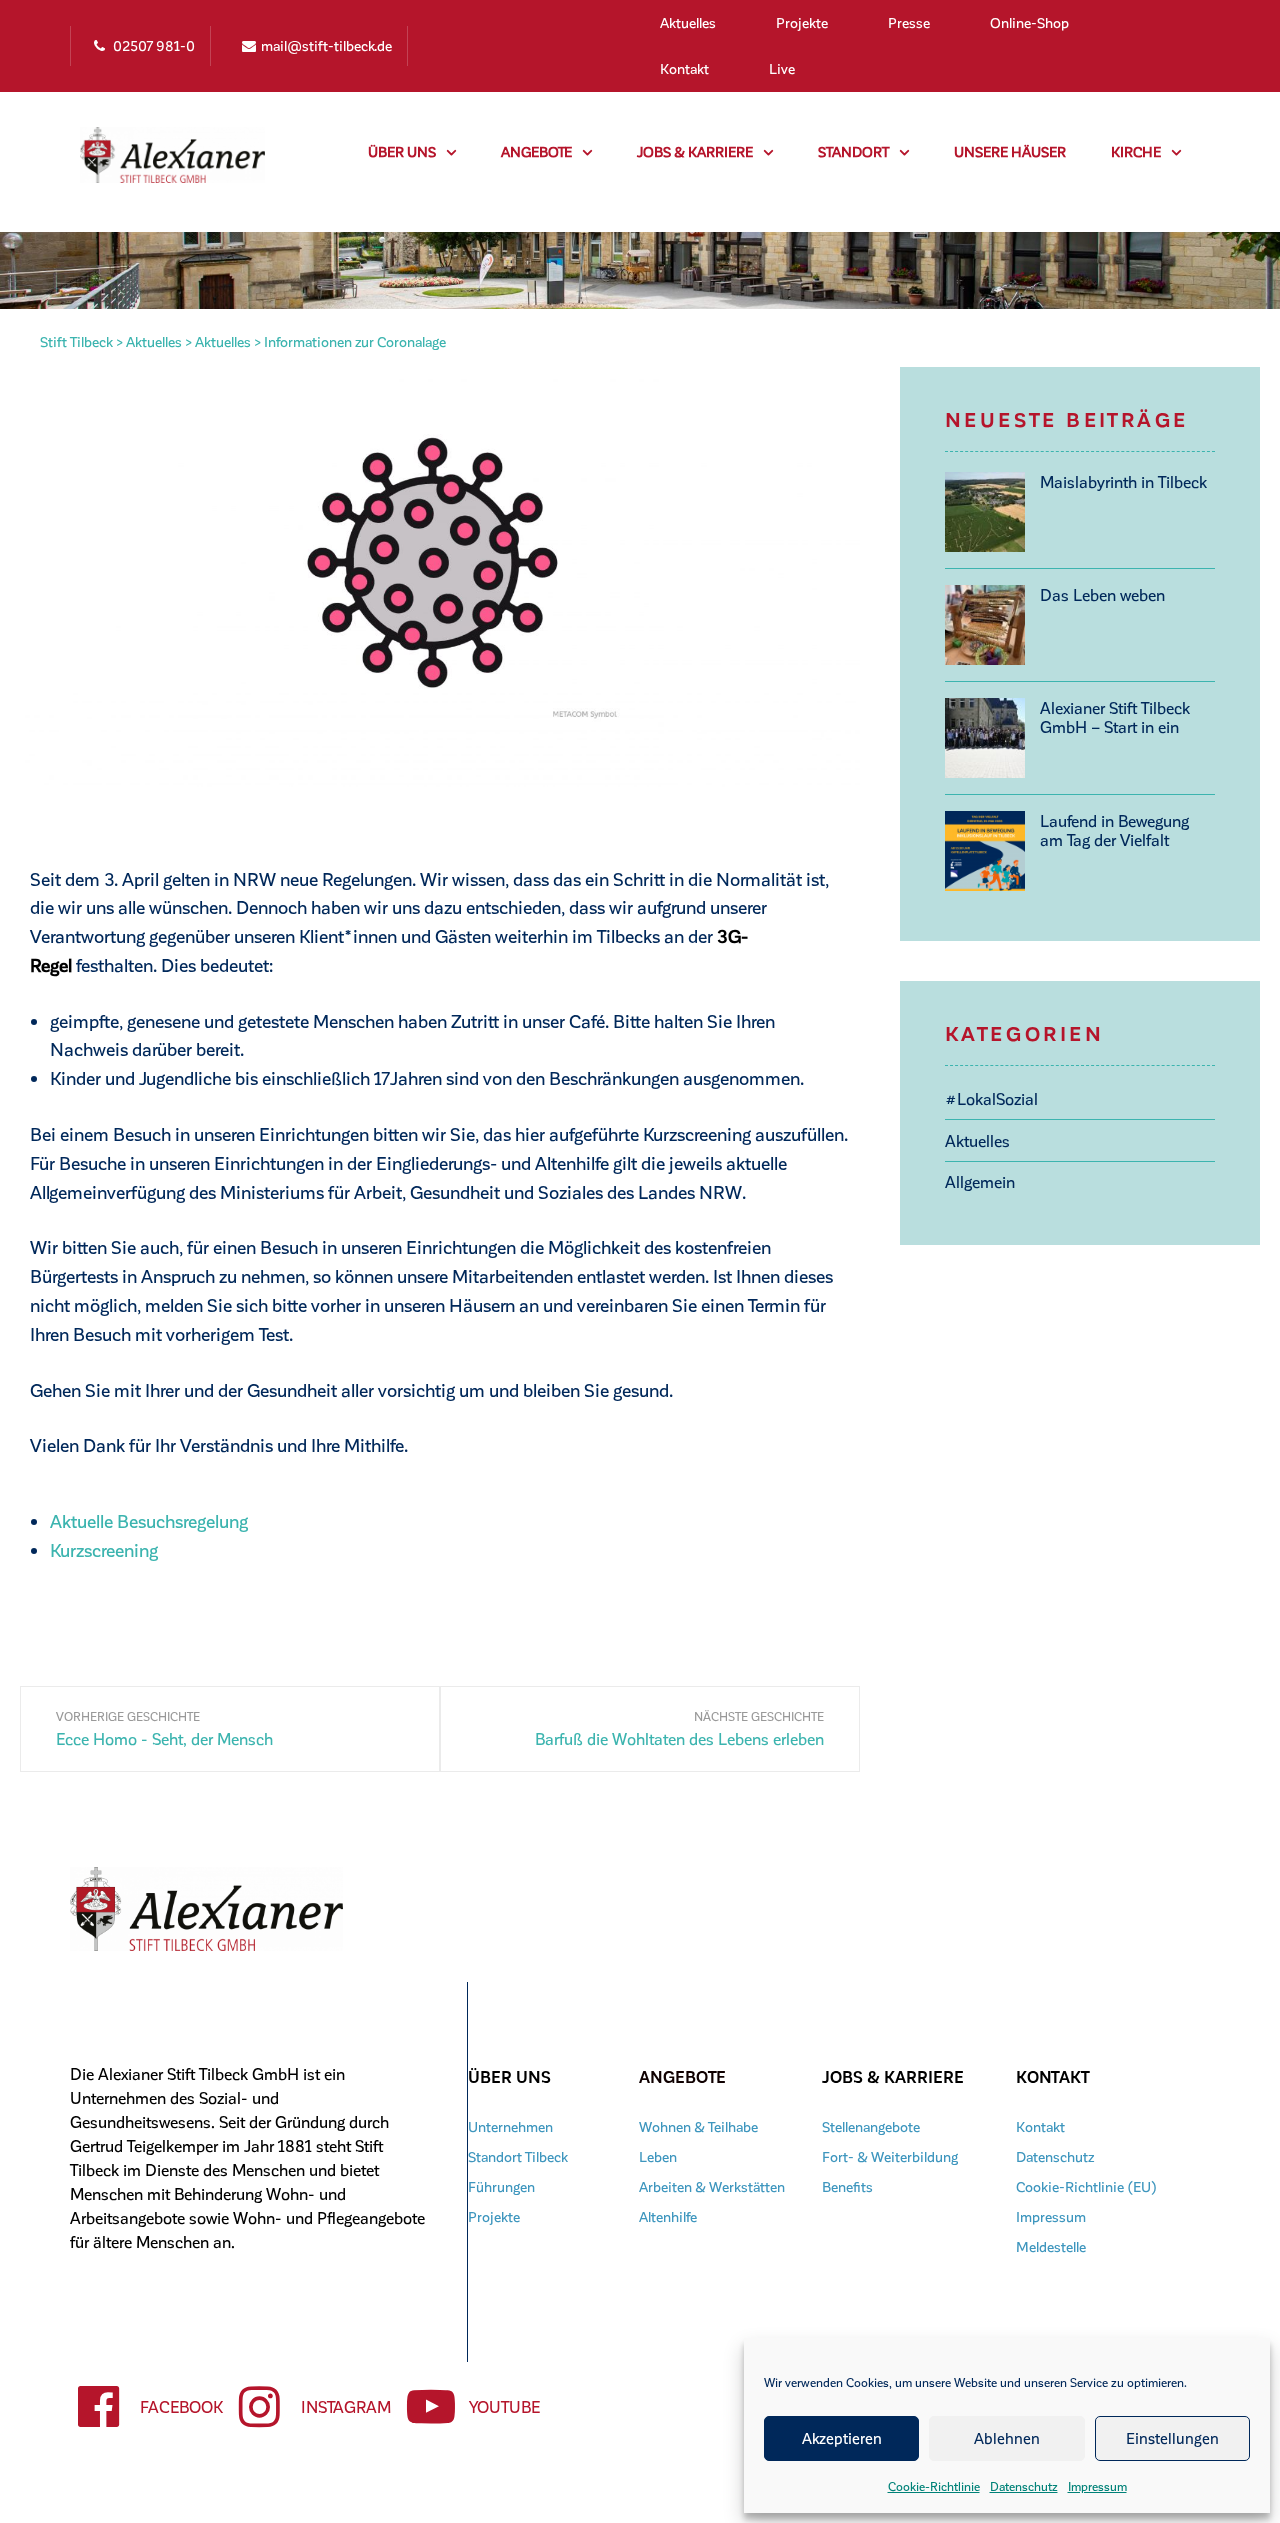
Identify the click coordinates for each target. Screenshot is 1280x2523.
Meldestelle (1051, 2246)
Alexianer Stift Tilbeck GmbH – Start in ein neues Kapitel (1115, 717)
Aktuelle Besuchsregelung (149, 1520)
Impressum (1097, 2486)
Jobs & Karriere (695, 151)
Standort (853, 151)
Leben (658, 2156)
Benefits (847, 2186)
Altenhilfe (668, 2216)
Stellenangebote (871, 2126)
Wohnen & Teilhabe (698, 2126)
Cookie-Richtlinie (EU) (1086, 2186)
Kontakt (684, 68)
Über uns (402, 151)
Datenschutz (1024, 2486)
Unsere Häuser (1010, 151)
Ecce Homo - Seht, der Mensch (164, 1738)
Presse (909, 22)
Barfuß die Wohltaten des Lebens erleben (679, 1738)
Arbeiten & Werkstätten (712, 2186)
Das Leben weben (1102, 594)
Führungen (501, 2186)
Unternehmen (510, 2126)
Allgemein (980, 1181)
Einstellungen (1172, 2438)
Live (782, 68)
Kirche (1136, 151)
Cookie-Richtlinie (934, 2486)
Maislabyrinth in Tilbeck (1123, 481)
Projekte (802, 22)
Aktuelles (688, 22)
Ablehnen (1007, 2438)
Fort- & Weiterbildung (890, 2156)
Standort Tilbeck (518, 2156)
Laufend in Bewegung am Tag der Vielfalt (1114, 830)
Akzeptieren (842, 2438)
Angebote (536, 151)
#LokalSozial (991, 1098)
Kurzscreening (104, 1549)
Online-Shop (1029, 22)
